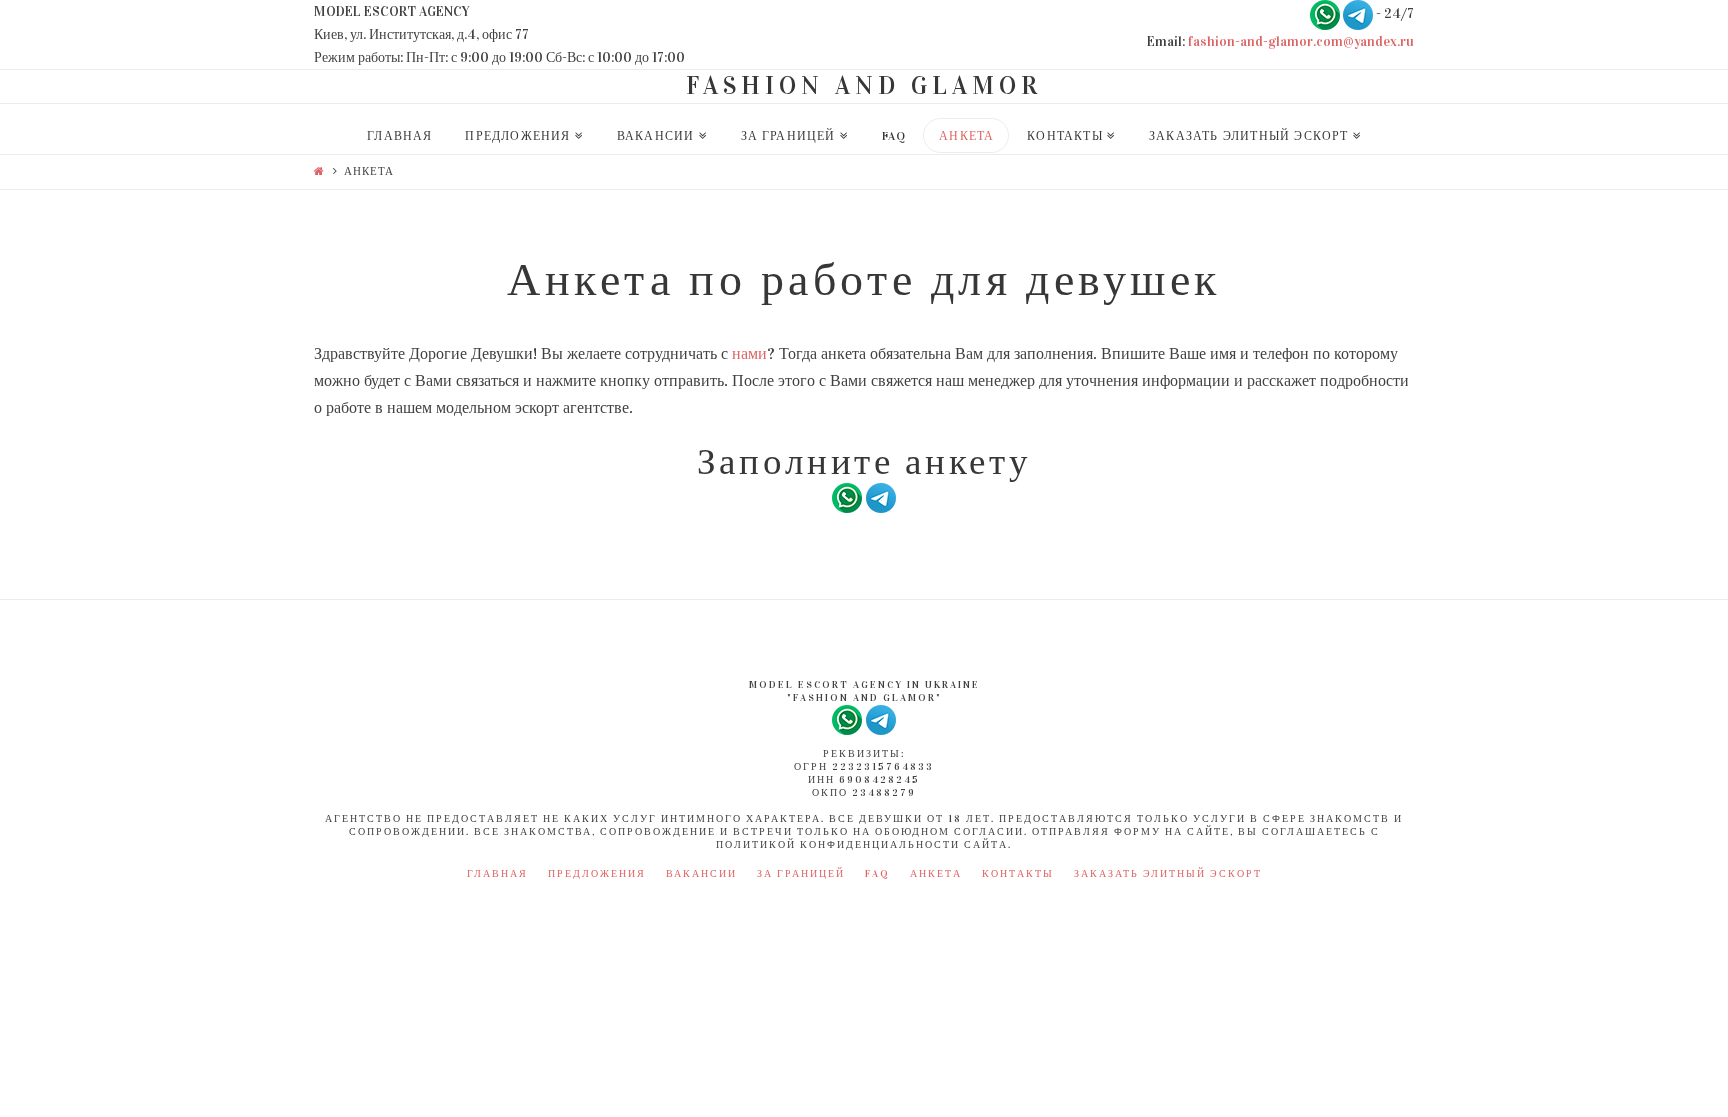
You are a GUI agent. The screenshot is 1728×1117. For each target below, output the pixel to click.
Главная (497, 874)
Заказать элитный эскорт (1168, 874)
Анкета (936, 874)
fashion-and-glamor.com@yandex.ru (1301, 41)
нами (749, 353)
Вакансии (701, 874)
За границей (801, 874)
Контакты (1018, 874)
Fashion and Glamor (864, 85)
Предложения (597, 874)
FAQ (877, 874)
